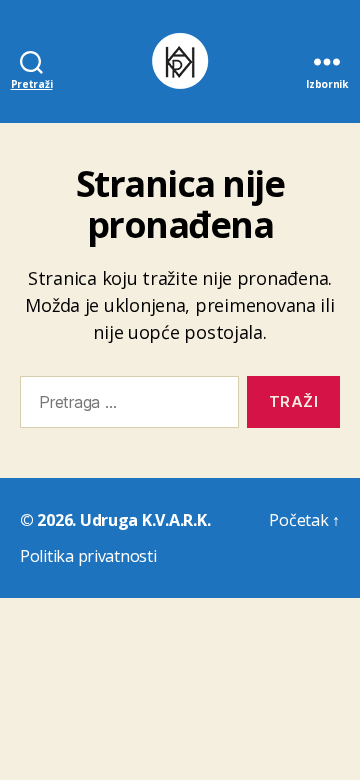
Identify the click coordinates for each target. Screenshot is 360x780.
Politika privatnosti (88, 556)
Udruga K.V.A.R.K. (145, 520)
